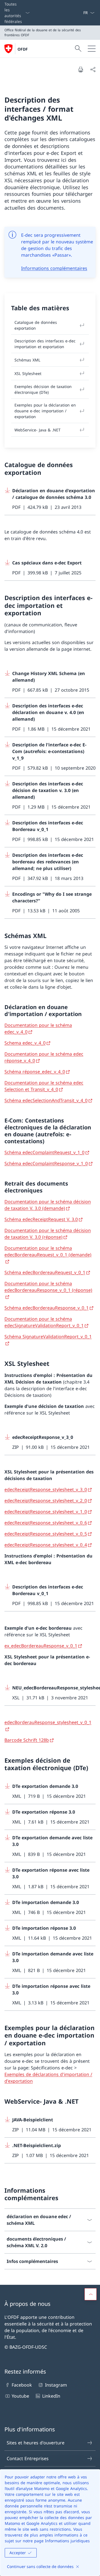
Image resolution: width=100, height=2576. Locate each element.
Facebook (22, 2385)
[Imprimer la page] (81, 69)
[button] (91, 2294)
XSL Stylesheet (28, 373)
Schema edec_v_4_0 (25, 1043)
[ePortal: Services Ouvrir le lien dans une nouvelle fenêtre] (81, 13)
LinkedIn (51, 2396)
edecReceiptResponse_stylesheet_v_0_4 (46, 1545)
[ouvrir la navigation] (92, 49)
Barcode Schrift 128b (27, 1740)
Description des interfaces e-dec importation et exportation (45, 344)
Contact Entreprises (28, 2458)
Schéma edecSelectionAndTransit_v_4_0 (46, 1100)
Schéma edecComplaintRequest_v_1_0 (44, 1152)
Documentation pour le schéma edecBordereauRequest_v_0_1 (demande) (48, 1251)
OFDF (23, 49)
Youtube (20, 2396)
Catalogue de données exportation (36, 325)
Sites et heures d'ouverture (36, 2443)
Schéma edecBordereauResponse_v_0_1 (47, 1308)
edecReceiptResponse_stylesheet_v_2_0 (46, 1501)
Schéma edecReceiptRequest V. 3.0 (41, 1219)
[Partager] (93, 69)
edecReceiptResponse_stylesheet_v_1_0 (46, 1512)
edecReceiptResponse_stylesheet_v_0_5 (46, 1534)
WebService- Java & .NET (37, 430)
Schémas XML (27, 360)
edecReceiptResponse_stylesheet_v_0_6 (46, 1523)
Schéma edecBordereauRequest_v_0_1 (45, 1272)
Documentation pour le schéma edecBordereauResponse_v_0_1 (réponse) (48, 1287)
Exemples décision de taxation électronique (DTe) (43, 389)
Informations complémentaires (54, 268)
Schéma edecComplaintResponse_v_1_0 (46, 1163)
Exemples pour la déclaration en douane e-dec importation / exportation (45, 411)
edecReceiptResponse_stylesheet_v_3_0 (46, 1489)
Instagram (56, 2385)
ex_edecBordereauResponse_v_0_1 (41, 1646)
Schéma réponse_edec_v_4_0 (35, 1072)
